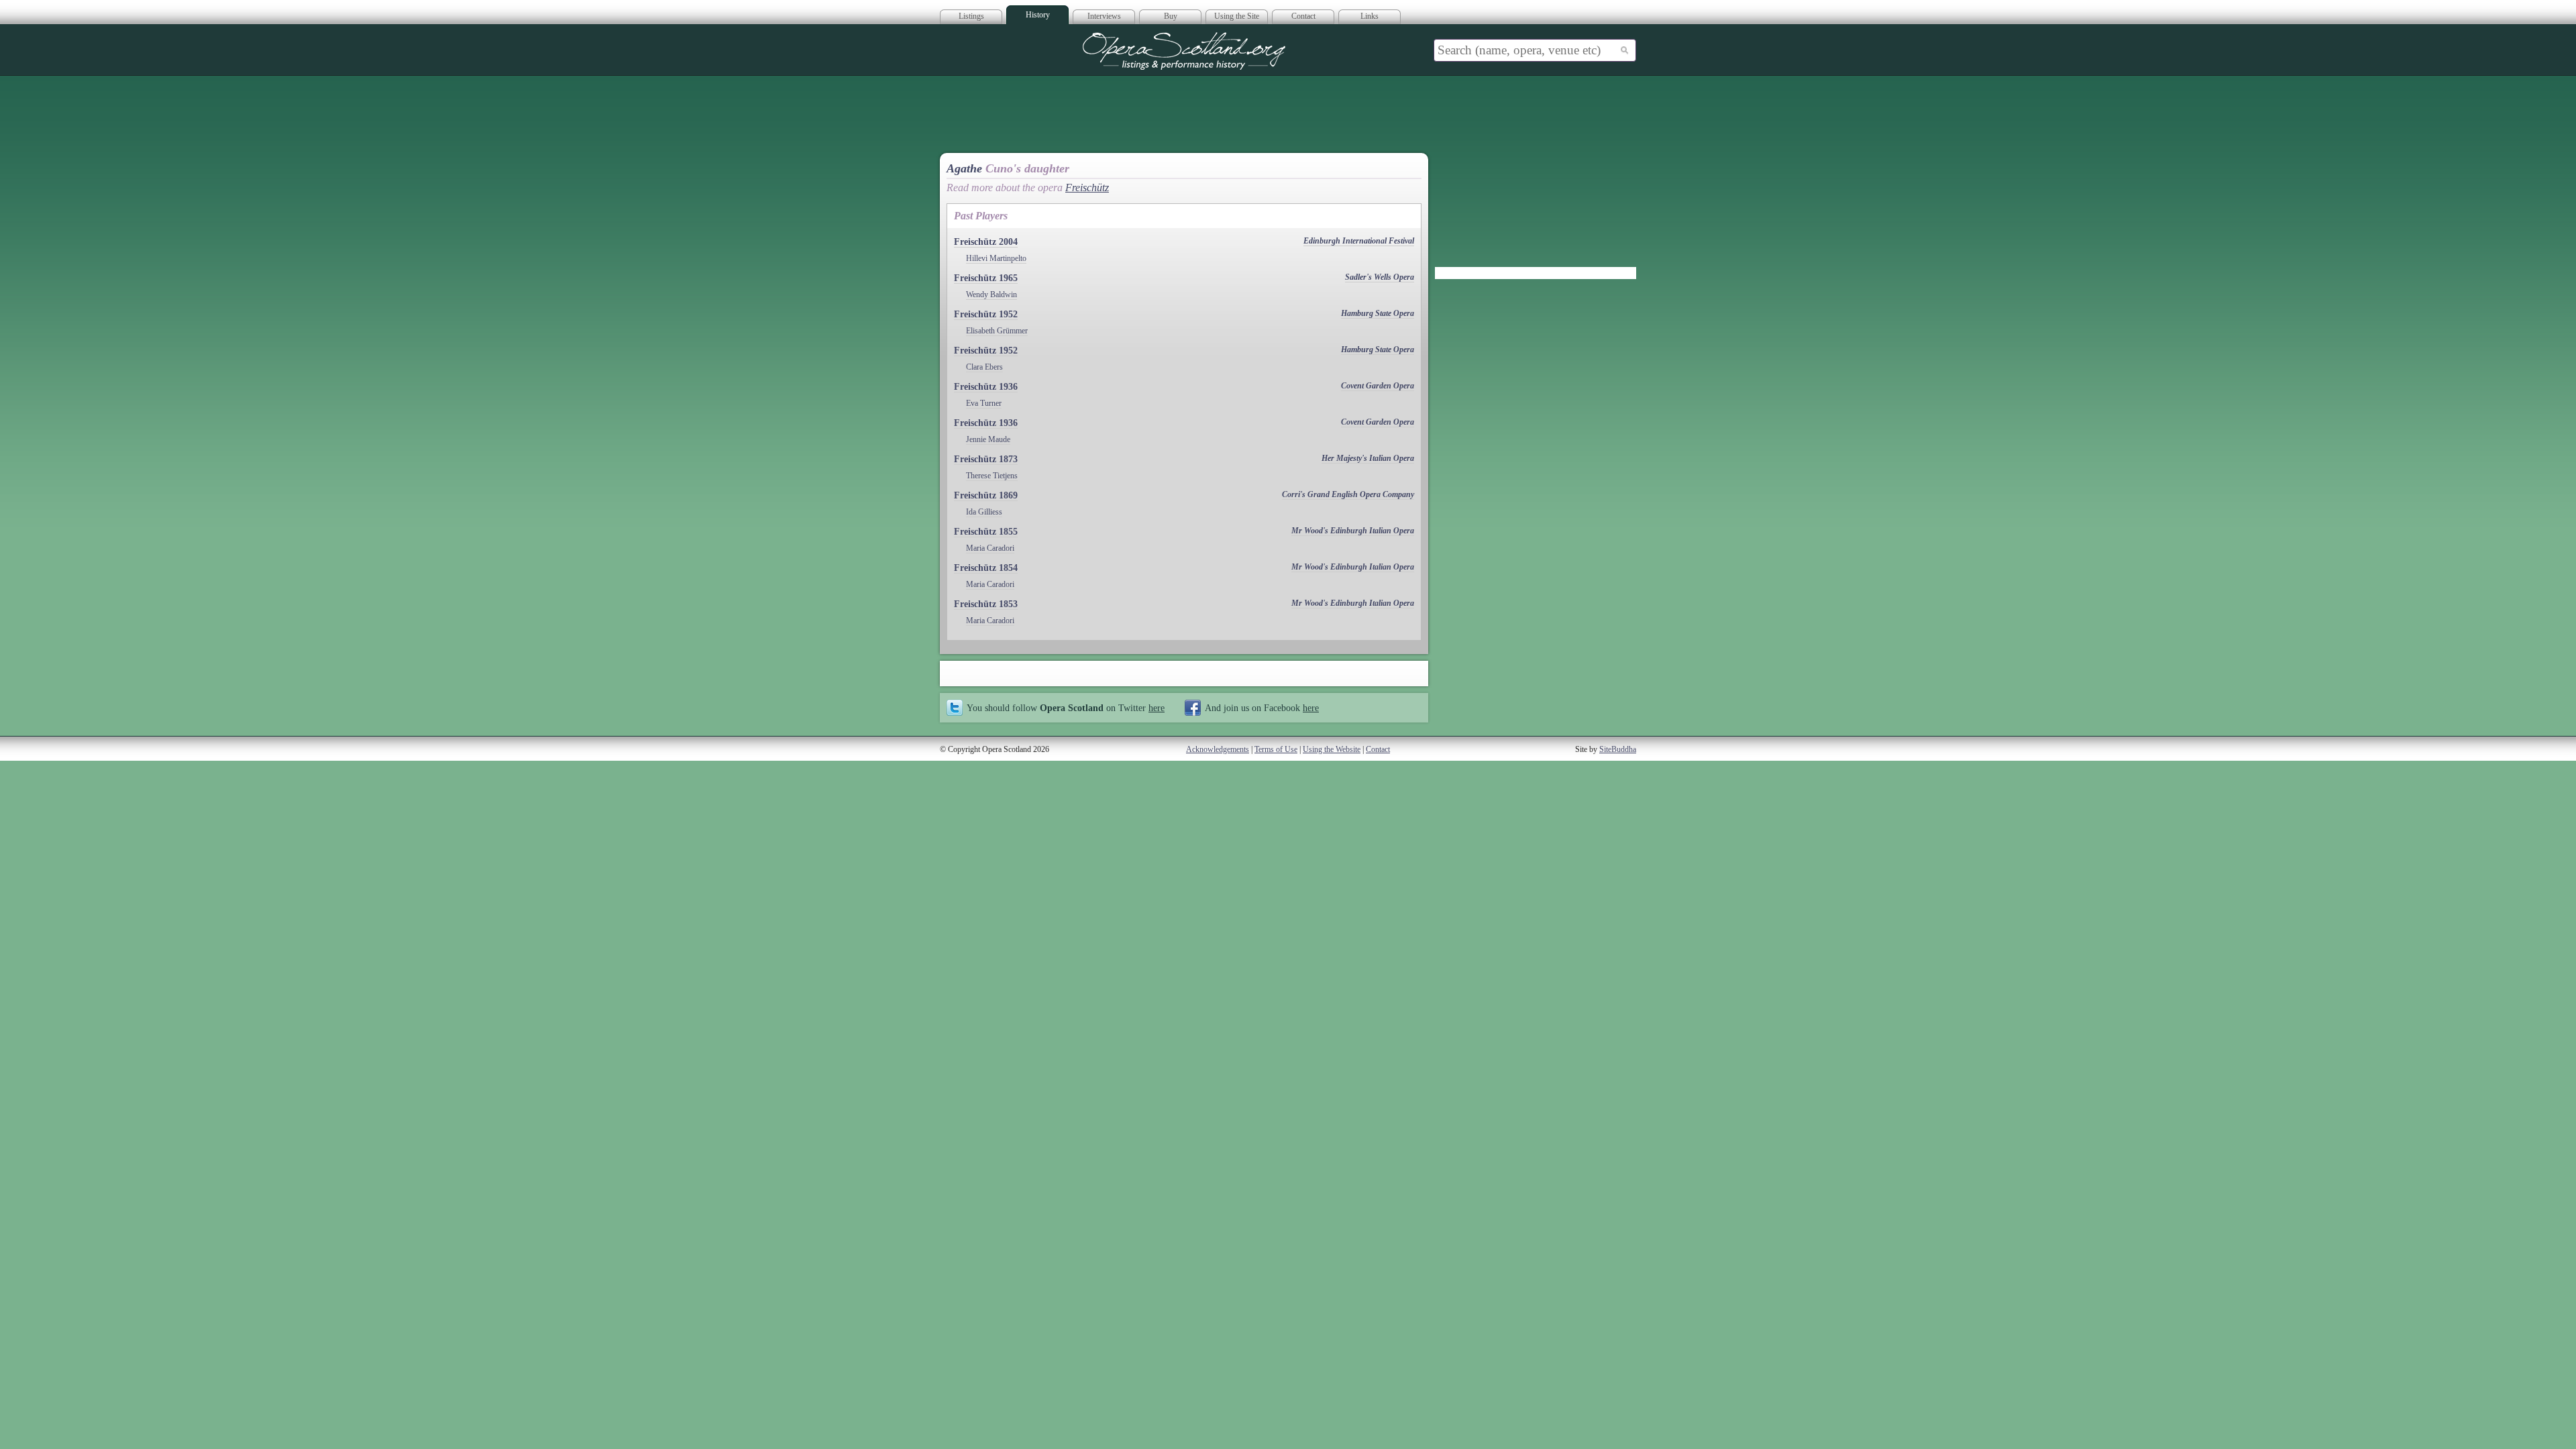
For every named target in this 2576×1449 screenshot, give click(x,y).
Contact (1303, 16)
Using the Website (1332, 749)
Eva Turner (984, 403)
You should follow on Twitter (1066, 708)
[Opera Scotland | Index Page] (1184, 51)
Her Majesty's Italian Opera (1368, 458)
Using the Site (1237, 16)
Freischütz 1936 (986, 387)
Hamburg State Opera (1378, 313)
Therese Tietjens (992, 476)
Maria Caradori (990, 548)
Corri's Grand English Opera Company (1348, 494)
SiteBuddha (1618, 749)
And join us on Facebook (1262, 708)
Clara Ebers (984, 367)
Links (1370, 16)
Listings (971, 16)
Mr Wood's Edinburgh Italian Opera (1353, 531)
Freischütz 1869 (986, 495)
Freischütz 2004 (986, 242)
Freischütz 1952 (986, 314)
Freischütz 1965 (986, 278)
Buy (1171, 16)
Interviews (1104, 16)
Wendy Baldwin (991, 294)
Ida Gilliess (984, 512)
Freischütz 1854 (986, 568)
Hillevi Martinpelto (996, 258)
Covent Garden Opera (1378, 386)
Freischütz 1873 (986, 459)
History (1038, 15)
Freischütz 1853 (986, 604)
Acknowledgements (1218, 749)
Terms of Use (1276, 749)
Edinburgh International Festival (1359, 241)
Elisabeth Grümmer (997, 331)
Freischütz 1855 (986, 532)
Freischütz (1087, 187)
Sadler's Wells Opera (1380, 277)
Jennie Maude (988, 439)
